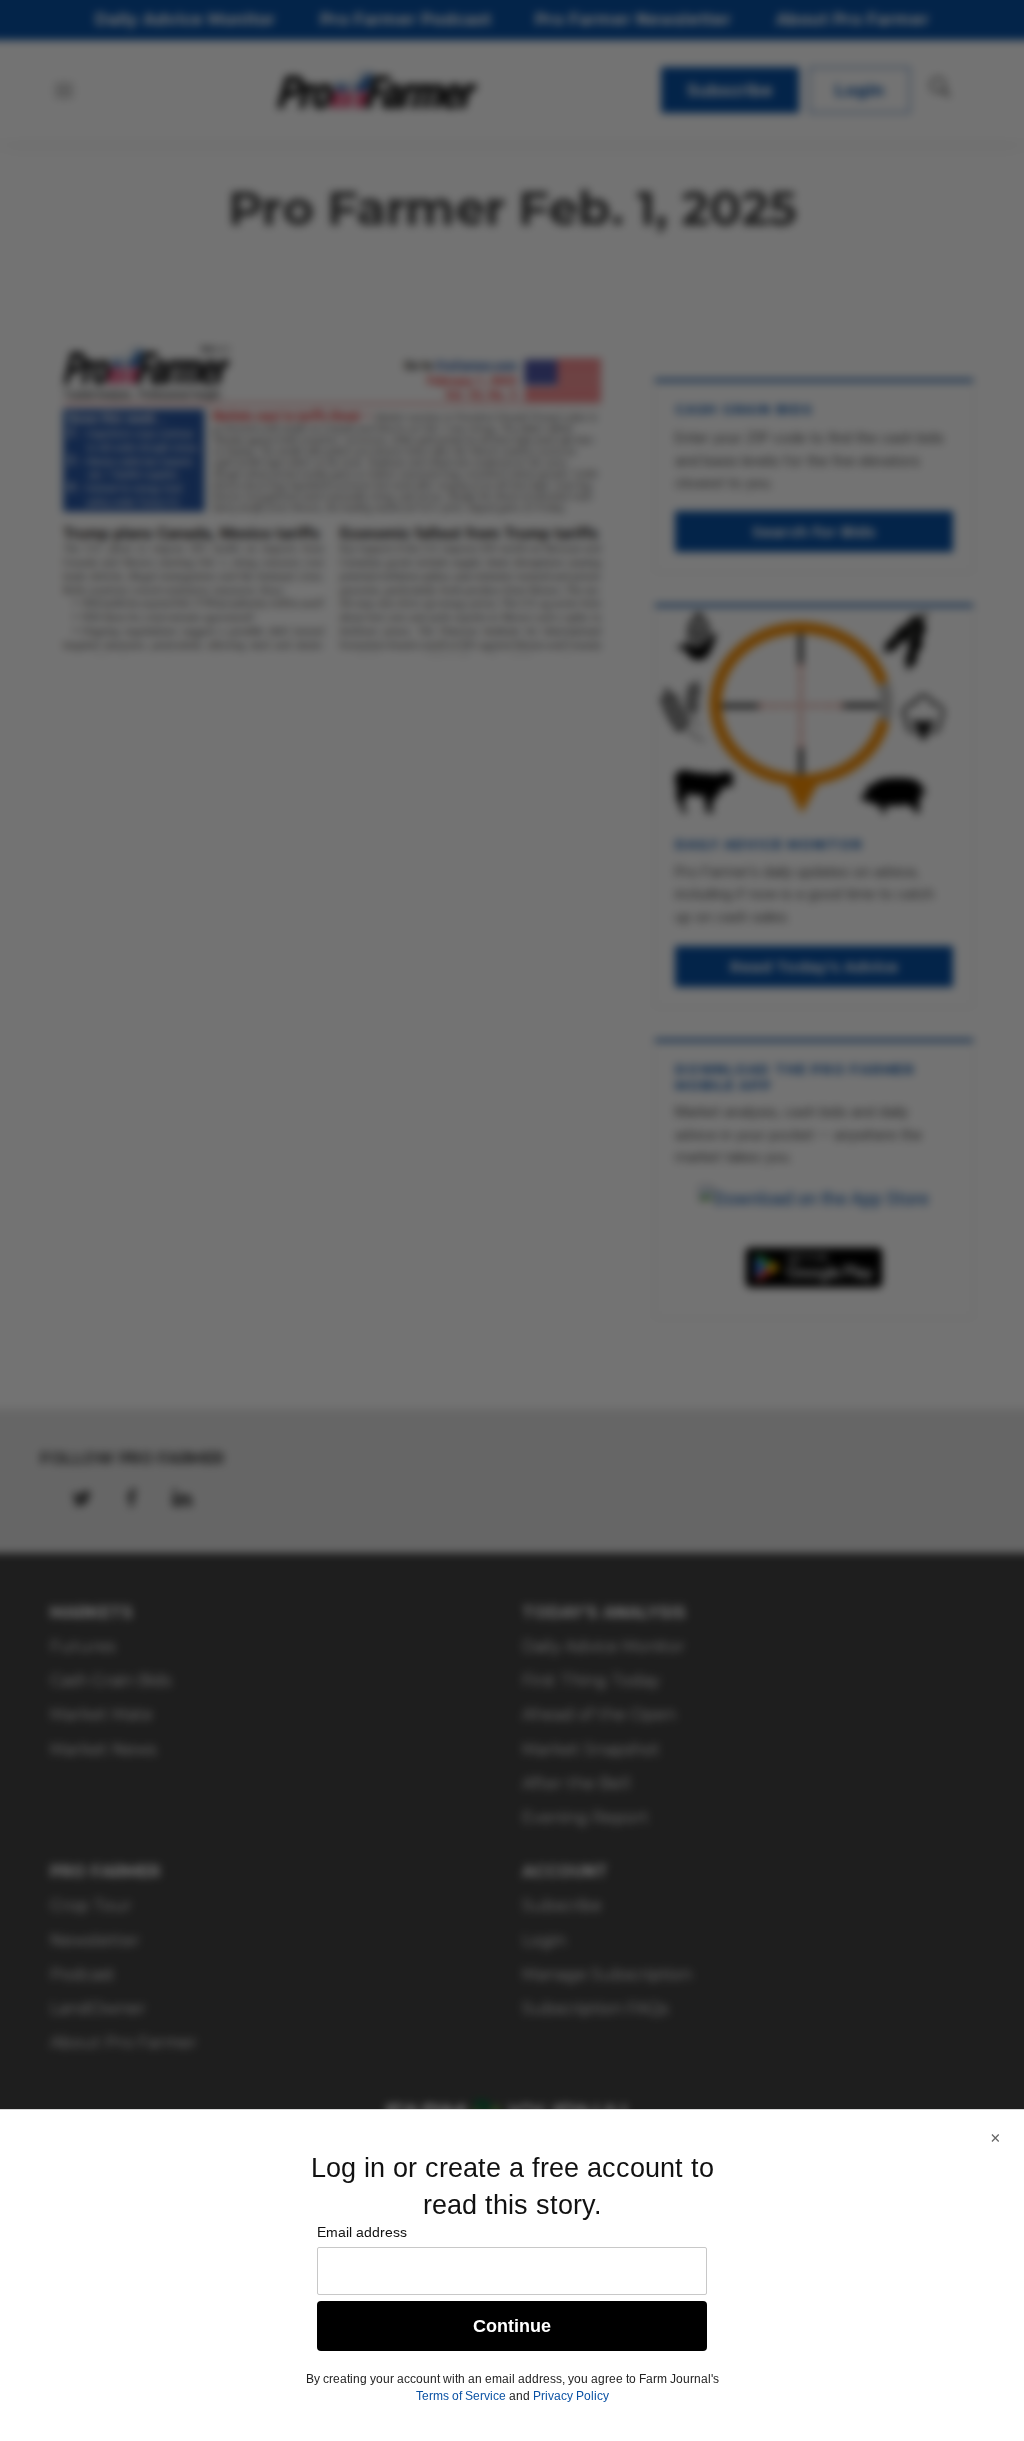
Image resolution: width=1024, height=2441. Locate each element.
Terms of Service (461, 2396)
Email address (362, 2232)
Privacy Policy (571, 2396)
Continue (512, 2326)
